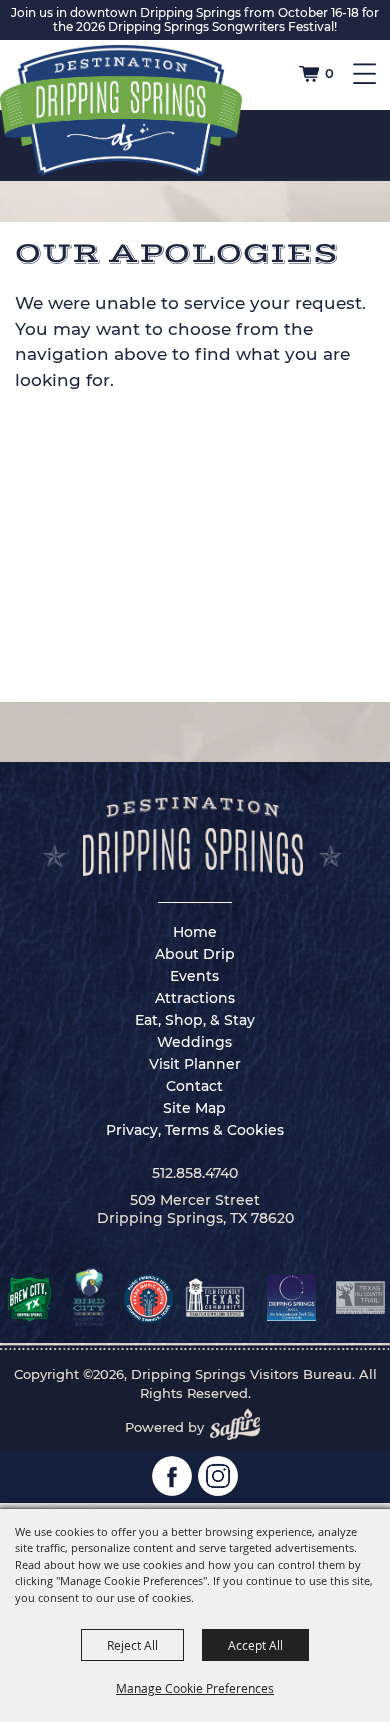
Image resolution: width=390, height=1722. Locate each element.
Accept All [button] (255, 1645)
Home (195, 932)
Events (194, 976)
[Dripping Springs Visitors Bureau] (121, 111)
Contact (194, 1086)
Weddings (194, 1042)
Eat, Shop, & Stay (195, 1020)
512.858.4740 (195, 1173)
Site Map (194, 1108)
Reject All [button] (132, 1645)
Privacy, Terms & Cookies (195, 1130)
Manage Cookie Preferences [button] (195, 1688)
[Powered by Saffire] (241, 1427)
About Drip (195, 954)
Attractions (195, 998)
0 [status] (329, 73)
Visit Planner (195, 1064)
